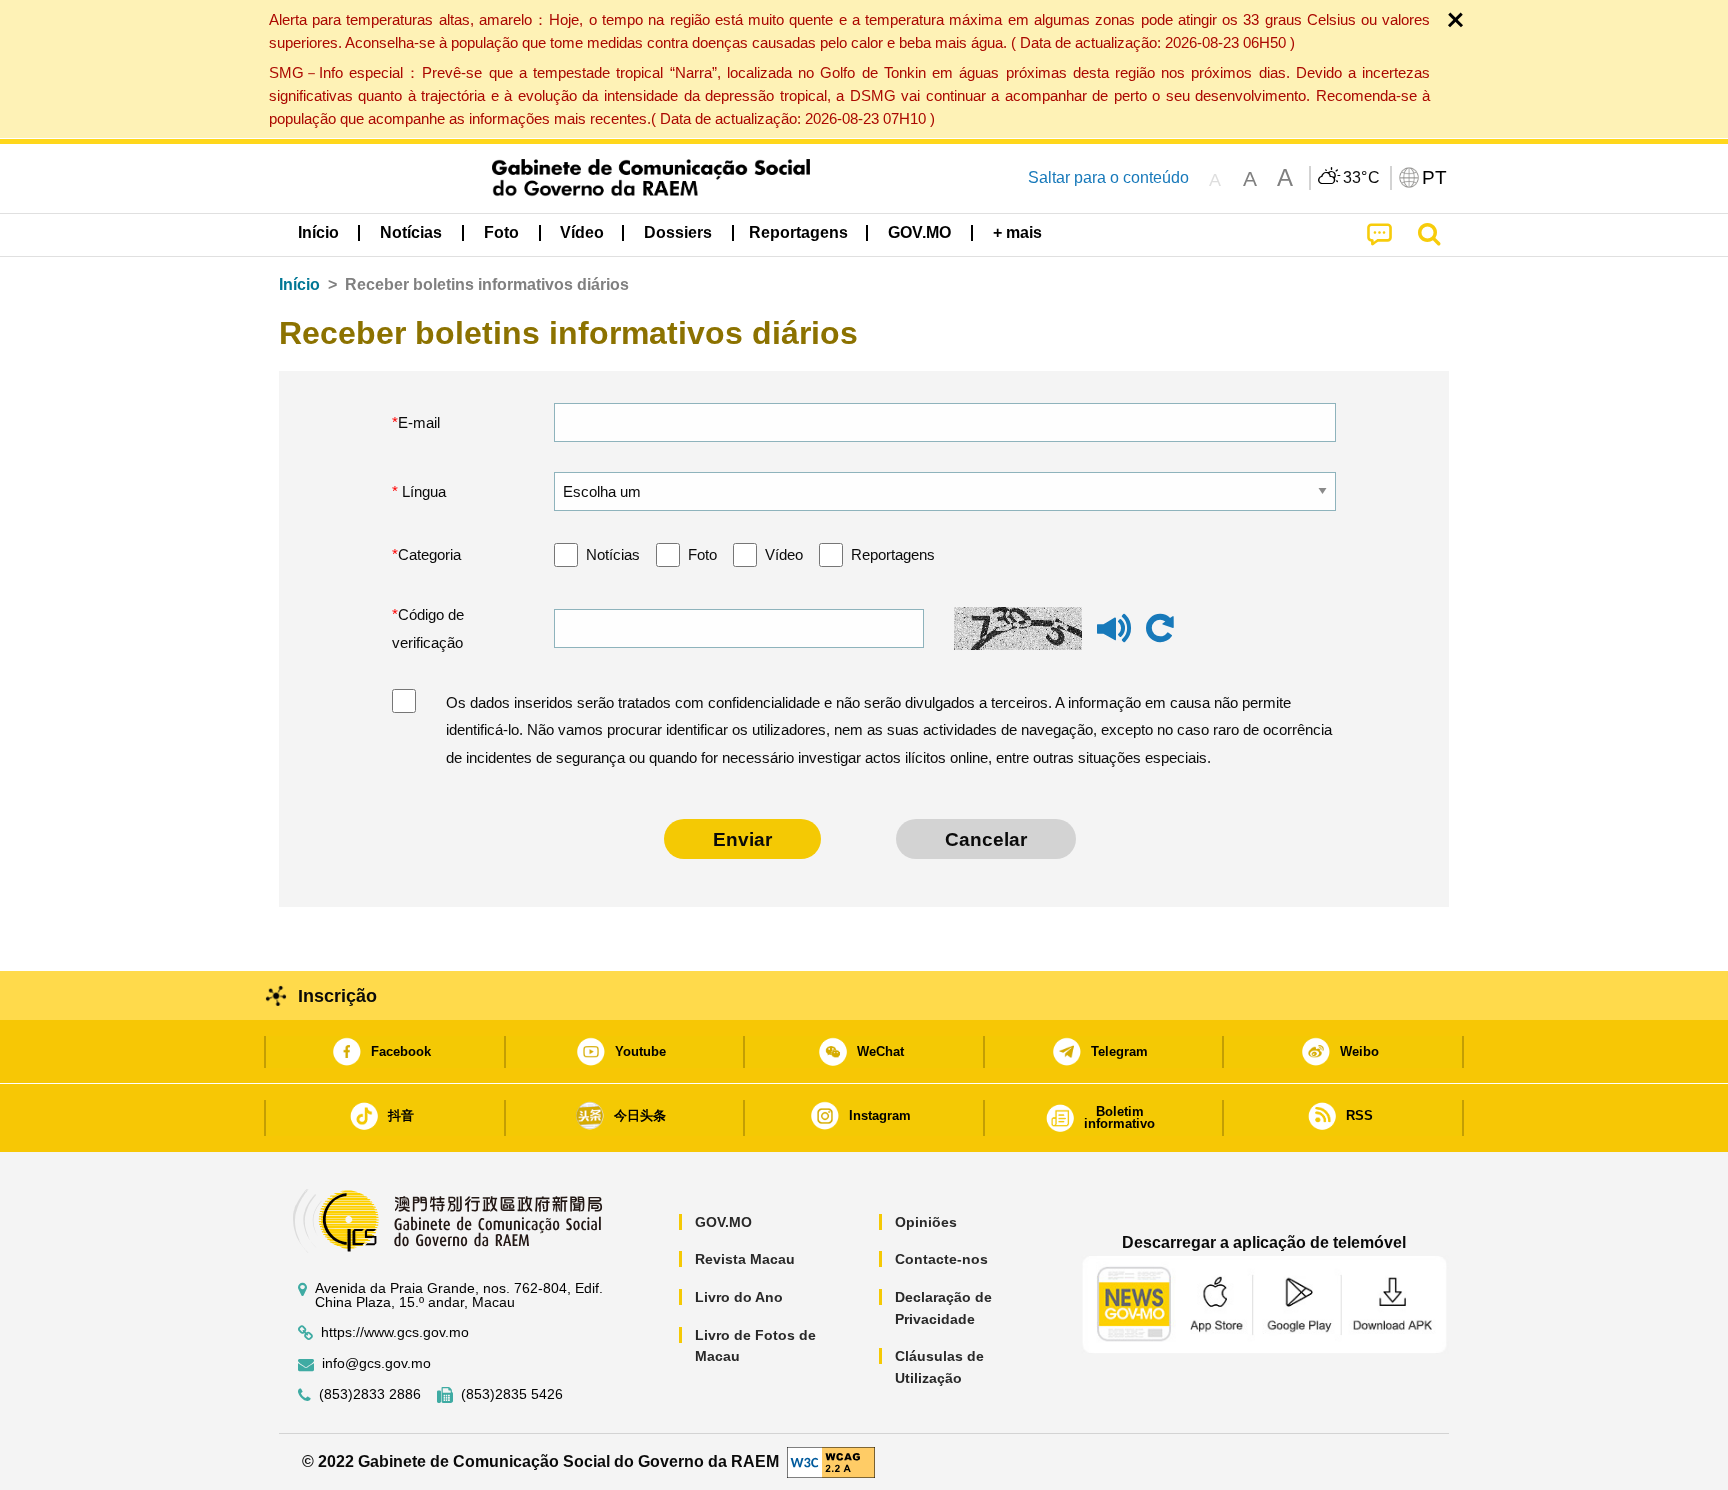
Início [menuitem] (318, 232)
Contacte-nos (941, 1259)
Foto (702, 554)
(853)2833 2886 (370, 1394)
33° (1362, 178)
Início (299, 284)
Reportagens (893, 554)
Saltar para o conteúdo (1108, 177)
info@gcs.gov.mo (376, 1363)
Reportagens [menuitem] (798, 232)
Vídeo (784, 554)
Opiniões (926, 1222)
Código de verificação (428, 628)
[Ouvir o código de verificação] (1114, 637)
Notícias (613, 554)
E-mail (419, 422)
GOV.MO (723, 1222)
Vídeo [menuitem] (582, 232)
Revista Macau (745, 1259)
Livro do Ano (739, 1297)
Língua (422, 491)
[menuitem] (411, 233)
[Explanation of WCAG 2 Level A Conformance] (831, 1460)
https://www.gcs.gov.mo (395, 1332)
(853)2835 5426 (512, 1394)
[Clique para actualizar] (1160, 629)
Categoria (429, 554)
